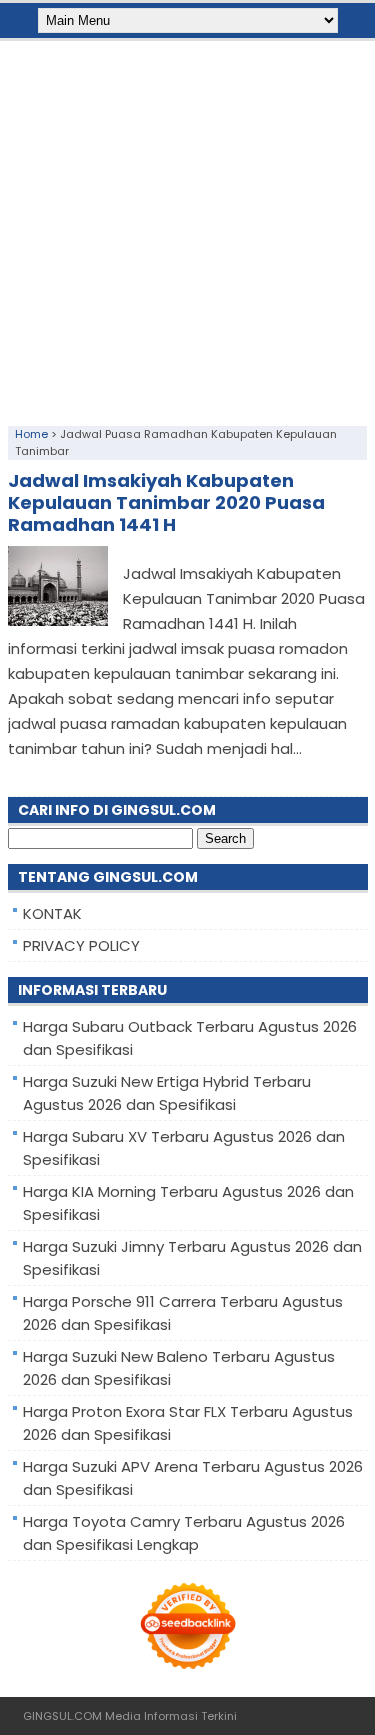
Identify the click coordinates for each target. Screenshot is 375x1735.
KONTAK (52, 913)
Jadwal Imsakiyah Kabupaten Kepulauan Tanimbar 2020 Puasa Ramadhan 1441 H (166, 502)
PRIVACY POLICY (81, 945)
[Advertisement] (187, 228)
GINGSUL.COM (62, 1716)
